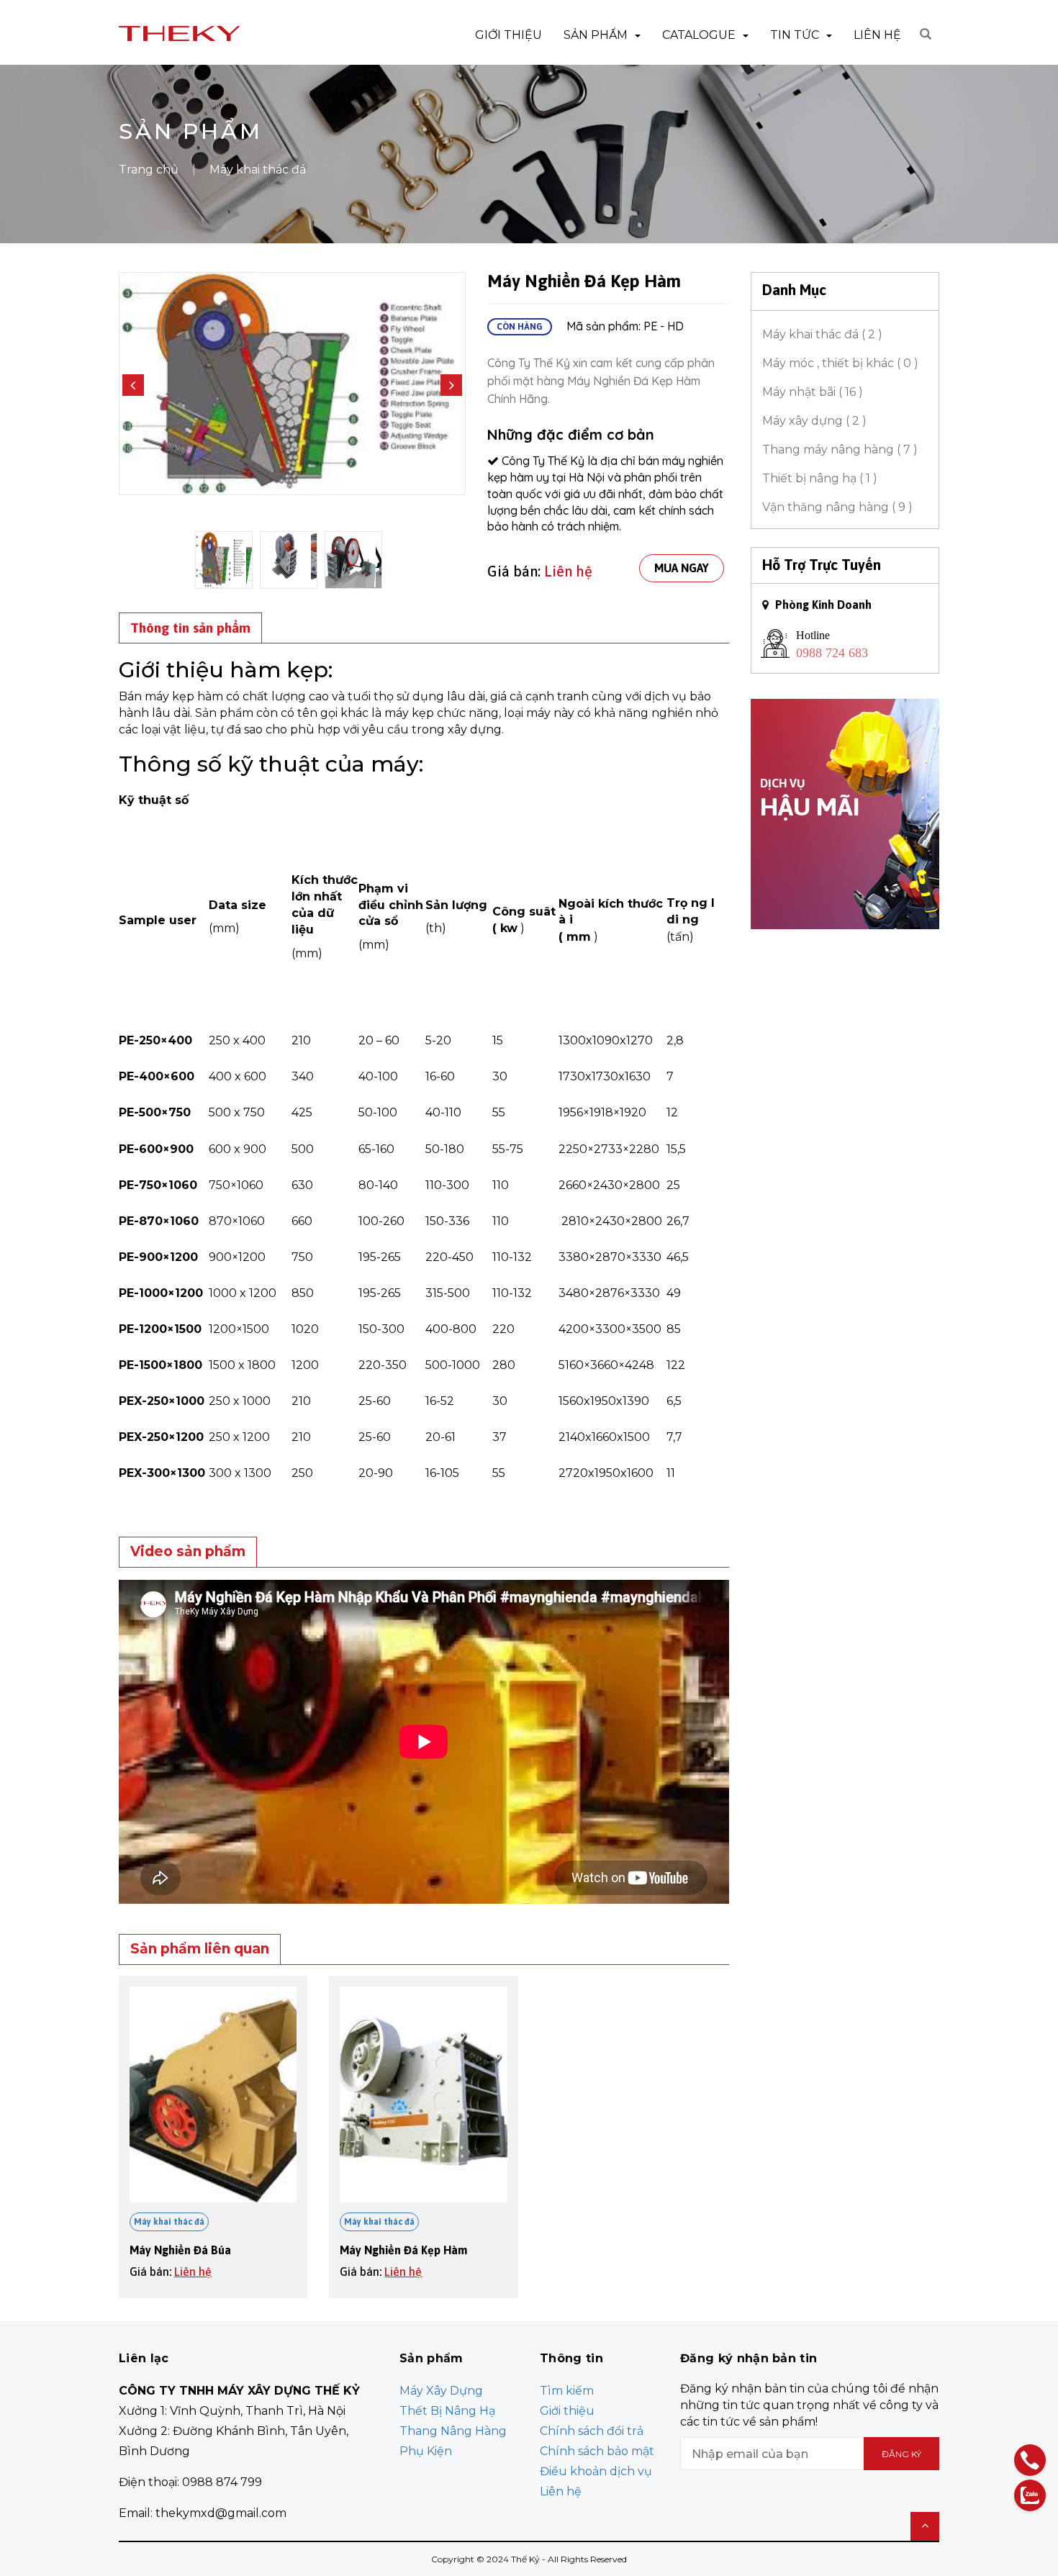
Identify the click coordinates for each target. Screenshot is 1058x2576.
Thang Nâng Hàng (453, 2431)
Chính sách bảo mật (597, 2451)
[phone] (1030, 2460)
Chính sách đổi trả (592, 2431)
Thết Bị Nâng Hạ (447, 2411)
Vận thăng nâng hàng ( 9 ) (837, 507)
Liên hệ (568, 571)
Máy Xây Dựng (441, 2391)
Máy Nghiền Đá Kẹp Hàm (403, 2250)
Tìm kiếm (567, 2391)
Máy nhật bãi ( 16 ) (813, 392)
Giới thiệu (567, 2411)
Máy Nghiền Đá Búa (180, 2250)
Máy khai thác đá (169, 2222)
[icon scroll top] (925, 2526)
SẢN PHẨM (596, 35)
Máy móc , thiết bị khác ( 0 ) (840, 363)
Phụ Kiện (426, 2451)
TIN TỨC (795, 35)
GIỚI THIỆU (508, 35)
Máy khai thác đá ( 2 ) (822, 334)
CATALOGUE (699, 35)
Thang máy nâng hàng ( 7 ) (840, 449)
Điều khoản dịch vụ (596, 2471)
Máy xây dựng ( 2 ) (814, 421)
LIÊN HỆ (877, 35)
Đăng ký (901, 2454)
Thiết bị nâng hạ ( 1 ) (820, 478)
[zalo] (1030, 2495)
